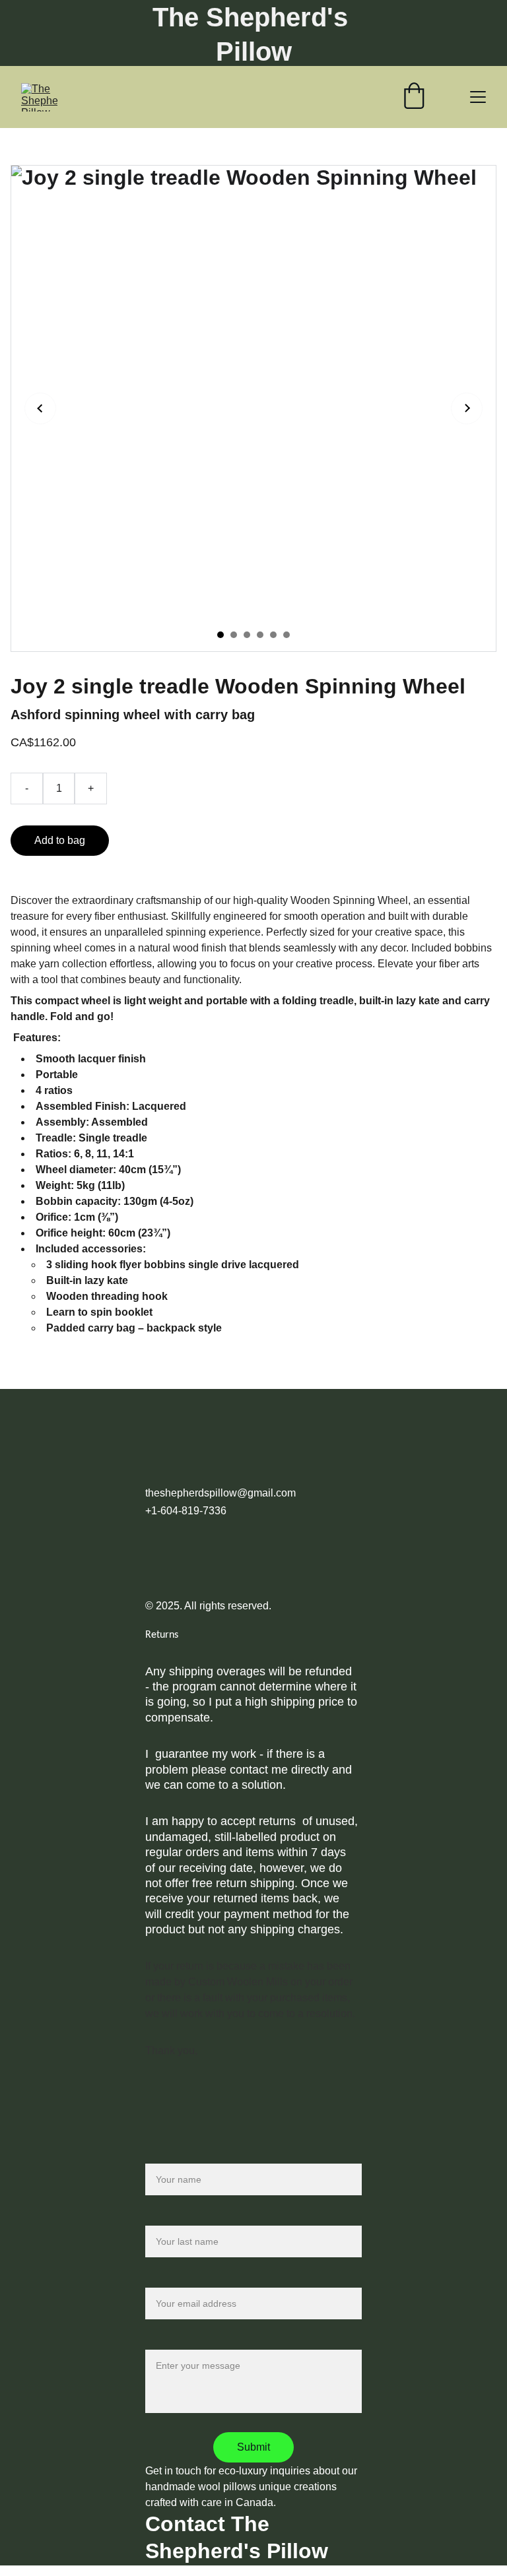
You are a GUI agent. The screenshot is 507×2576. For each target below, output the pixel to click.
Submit (253, 2447)
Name (159, 2155)
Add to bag (60, 840)
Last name (170, 2217)
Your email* (172, 2279)
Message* (169, 2341)
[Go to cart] (414, 97)
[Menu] (478, 97)
